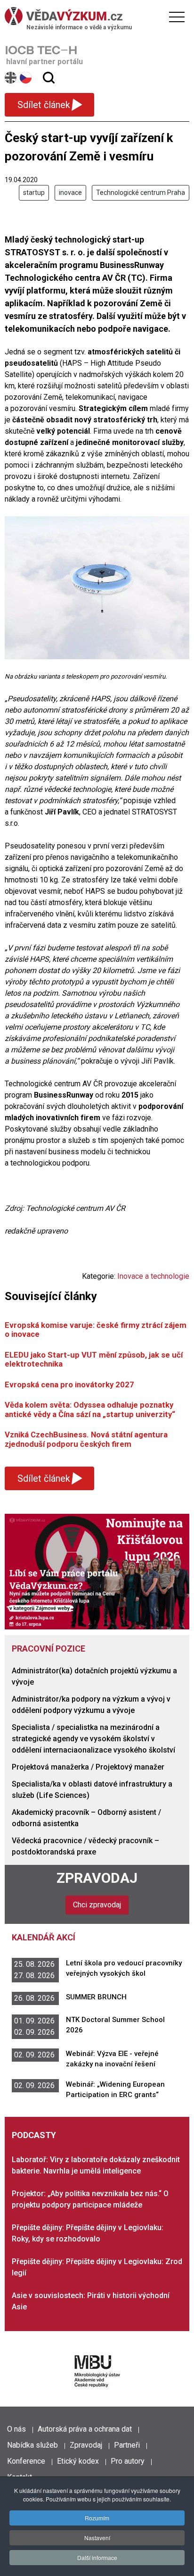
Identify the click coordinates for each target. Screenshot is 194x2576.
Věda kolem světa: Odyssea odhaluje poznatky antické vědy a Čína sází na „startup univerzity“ (90, 1409)
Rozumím (97, 2518)
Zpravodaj (97, 1878)
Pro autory (128, 2461)
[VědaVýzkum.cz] (95, 16)
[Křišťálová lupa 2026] (97, 1571)
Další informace (97, 2557)
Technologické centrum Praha (141, 193)
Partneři (127, 2445)
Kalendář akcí (44, 1937)
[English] (11, 78)
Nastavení (97, 2538)
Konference (26, 2461)
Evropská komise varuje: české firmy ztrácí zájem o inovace (96, 1330)
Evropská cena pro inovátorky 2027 (69, 1384)
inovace (70, 193)
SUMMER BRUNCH (96, 1997)
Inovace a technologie (153, 1276)
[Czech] (26, 78)
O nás (16, 2429)
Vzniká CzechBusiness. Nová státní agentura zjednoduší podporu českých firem (86, 1439)
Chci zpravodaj (97, 1905)
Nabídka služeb (32, 2445)
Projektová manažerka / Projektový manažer (88, 1767)
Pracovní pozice (48, 1649)
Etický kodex (78, 2461)
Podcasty (34, 2135)
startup (34, 193)
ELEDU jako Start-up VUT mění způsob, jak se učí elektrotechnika (94, 1359)
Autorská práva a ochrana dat (85, 2429)
